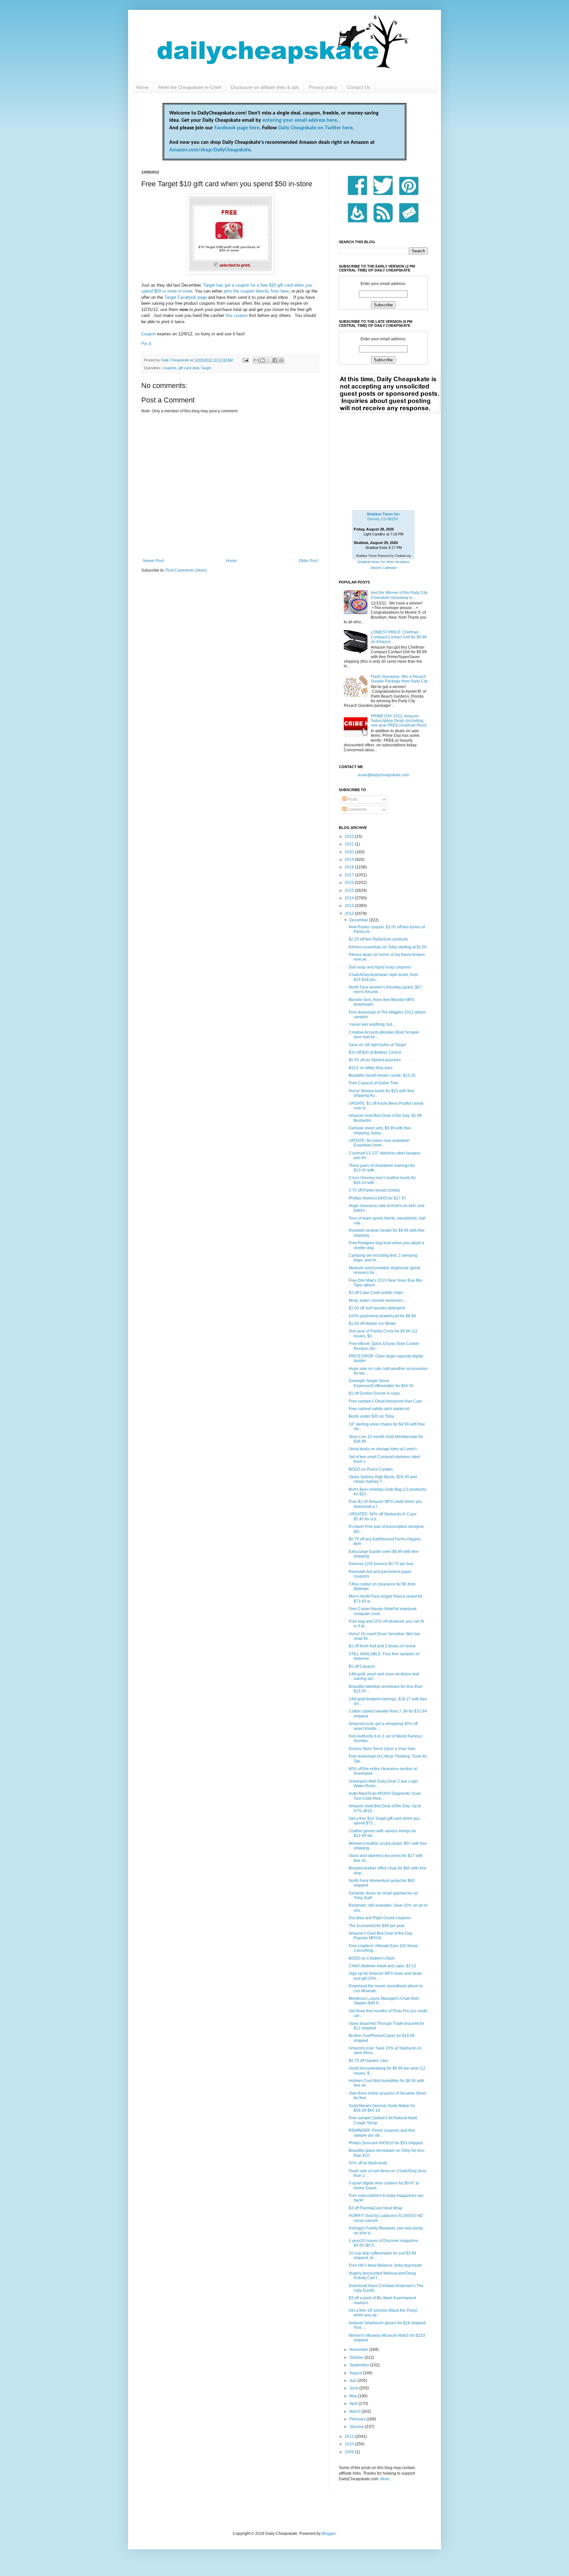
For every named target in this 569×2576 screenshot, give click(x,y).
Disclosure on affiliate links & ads (265, 87)
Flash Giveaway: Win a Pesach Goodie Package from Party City (399, 679)
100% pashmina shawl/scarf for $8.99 (382, 1316)
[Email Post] (245, 360)
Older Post (308, 561)
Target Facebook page (186, 297)
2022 (350, 837)
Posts (352, 799)
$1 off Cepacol (362, 1666)
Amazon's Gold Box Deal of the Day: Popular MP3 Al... (381, 1936)
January (357, 2427)
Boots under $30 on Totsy (371, 1416)
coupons (170, 368)
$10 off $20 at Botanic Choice (375, 1052)
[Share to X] (269, 360)
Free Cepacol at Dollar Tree (374, 1083)
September (360, 2365)
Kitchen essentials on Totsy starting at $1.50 (388, 947)
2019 (350, 860)
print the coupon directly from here (256, 291)
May (354, 2396)
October (357, 2357)
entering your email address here (300, 120)
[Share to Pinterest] (281, 360)
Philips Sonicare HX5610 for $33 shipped (386, 2143)
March (355, 2411)
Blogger (329, 2534)
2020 (350, 852)
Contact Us (359, 87)
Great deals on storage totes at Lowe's (383, 1449)
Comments (357, 810)
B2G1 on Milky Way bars (371, 1068)
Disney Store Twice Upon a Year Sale (382, 1749)
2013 (350, 906)
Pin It (146, 344)
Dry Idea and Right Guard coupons (380, 1918)
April (354, 2404)
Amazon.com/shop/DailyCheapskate (210, 150)
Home (142, 87)
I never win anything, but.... (372, 1024)
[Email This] (256, 360)
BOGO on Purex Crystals (371, 1469)
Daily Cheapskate (176, 360)
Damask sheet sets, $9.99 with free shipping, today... (380, 1130)
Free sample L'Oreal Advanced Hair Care (385, 1401)
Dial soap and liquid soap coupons (380, 967)
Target (206, 368)
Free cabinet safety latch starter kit (379, 1409)
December (359, 920)
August (356, 2373)
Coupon (149, 334)
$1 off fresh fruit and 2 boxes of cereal (382, 1646)
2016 (350, 883)
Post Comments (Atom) (186, 570)
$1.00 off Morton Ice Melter (372, 1324)
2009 (350, 2452)
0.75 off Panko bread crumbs (374, 1190)
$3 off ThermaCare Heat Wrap (376, 2208)
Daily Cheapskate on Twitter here (315, 128)
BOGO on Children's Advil (372, 1958)
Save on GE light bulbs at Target (377, 1045)
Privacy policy (323, 87)
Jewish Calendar (383, 568)
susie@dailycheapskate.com (383, 775)
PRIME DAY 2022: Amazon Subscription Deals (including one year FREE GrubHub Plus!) (399, 721)
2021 (350, 844)
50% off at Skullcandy (368, 2163)
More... (386, 2479)
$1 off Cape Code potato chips (376, 1293)
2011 (350, 2436)
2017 (350, 875)
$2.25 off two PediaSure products (378, 939)
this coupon (237, 315)
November (359, 2350)
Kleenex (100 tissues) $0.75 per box (381, 1564)
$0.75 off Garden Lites (368, 2061)
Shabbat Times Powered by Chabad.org (383, 556)
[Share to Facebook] (275, 360)
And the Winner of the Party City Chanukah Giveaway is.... (399, 595)
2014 (350, 898)
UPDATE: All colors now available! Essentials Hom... (379, 1143)
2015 (350, 890)
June (354, 2388)
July (353, 2381)
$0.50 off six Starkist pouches (375, 1060)
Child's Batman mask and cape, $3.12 (382, 1966)
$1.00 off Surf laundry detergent (377, 1308)
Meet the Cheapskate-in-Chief (190, 87)
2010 (350, 2444)
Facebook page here (237, 128)
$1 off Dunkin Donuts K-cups (374, 1393)
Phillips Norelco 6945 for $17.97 (378, 1198)
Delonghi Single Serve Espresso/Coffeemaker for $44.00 (381, 1383)
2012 (350, 914)
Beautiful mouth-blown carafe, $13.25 (382, 1075)
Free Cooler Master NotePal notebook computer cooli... (383, 1611)
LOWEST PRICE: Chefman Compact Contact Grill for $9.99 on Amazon (399, 637)
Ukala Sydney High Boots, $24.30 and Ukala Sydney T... (383, 1479)
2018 (350, 867)
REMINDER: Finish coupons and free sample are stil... (382, 2133)
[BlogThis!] (262, 360)
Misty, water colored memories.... (378, 1301)
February (358, 2419)
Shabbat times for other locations (383, 562)
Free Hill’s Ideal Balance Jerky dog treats (385, 2265)
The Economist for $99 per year (377, 1926)
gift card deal (189, 368)
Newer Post (153, 561)
